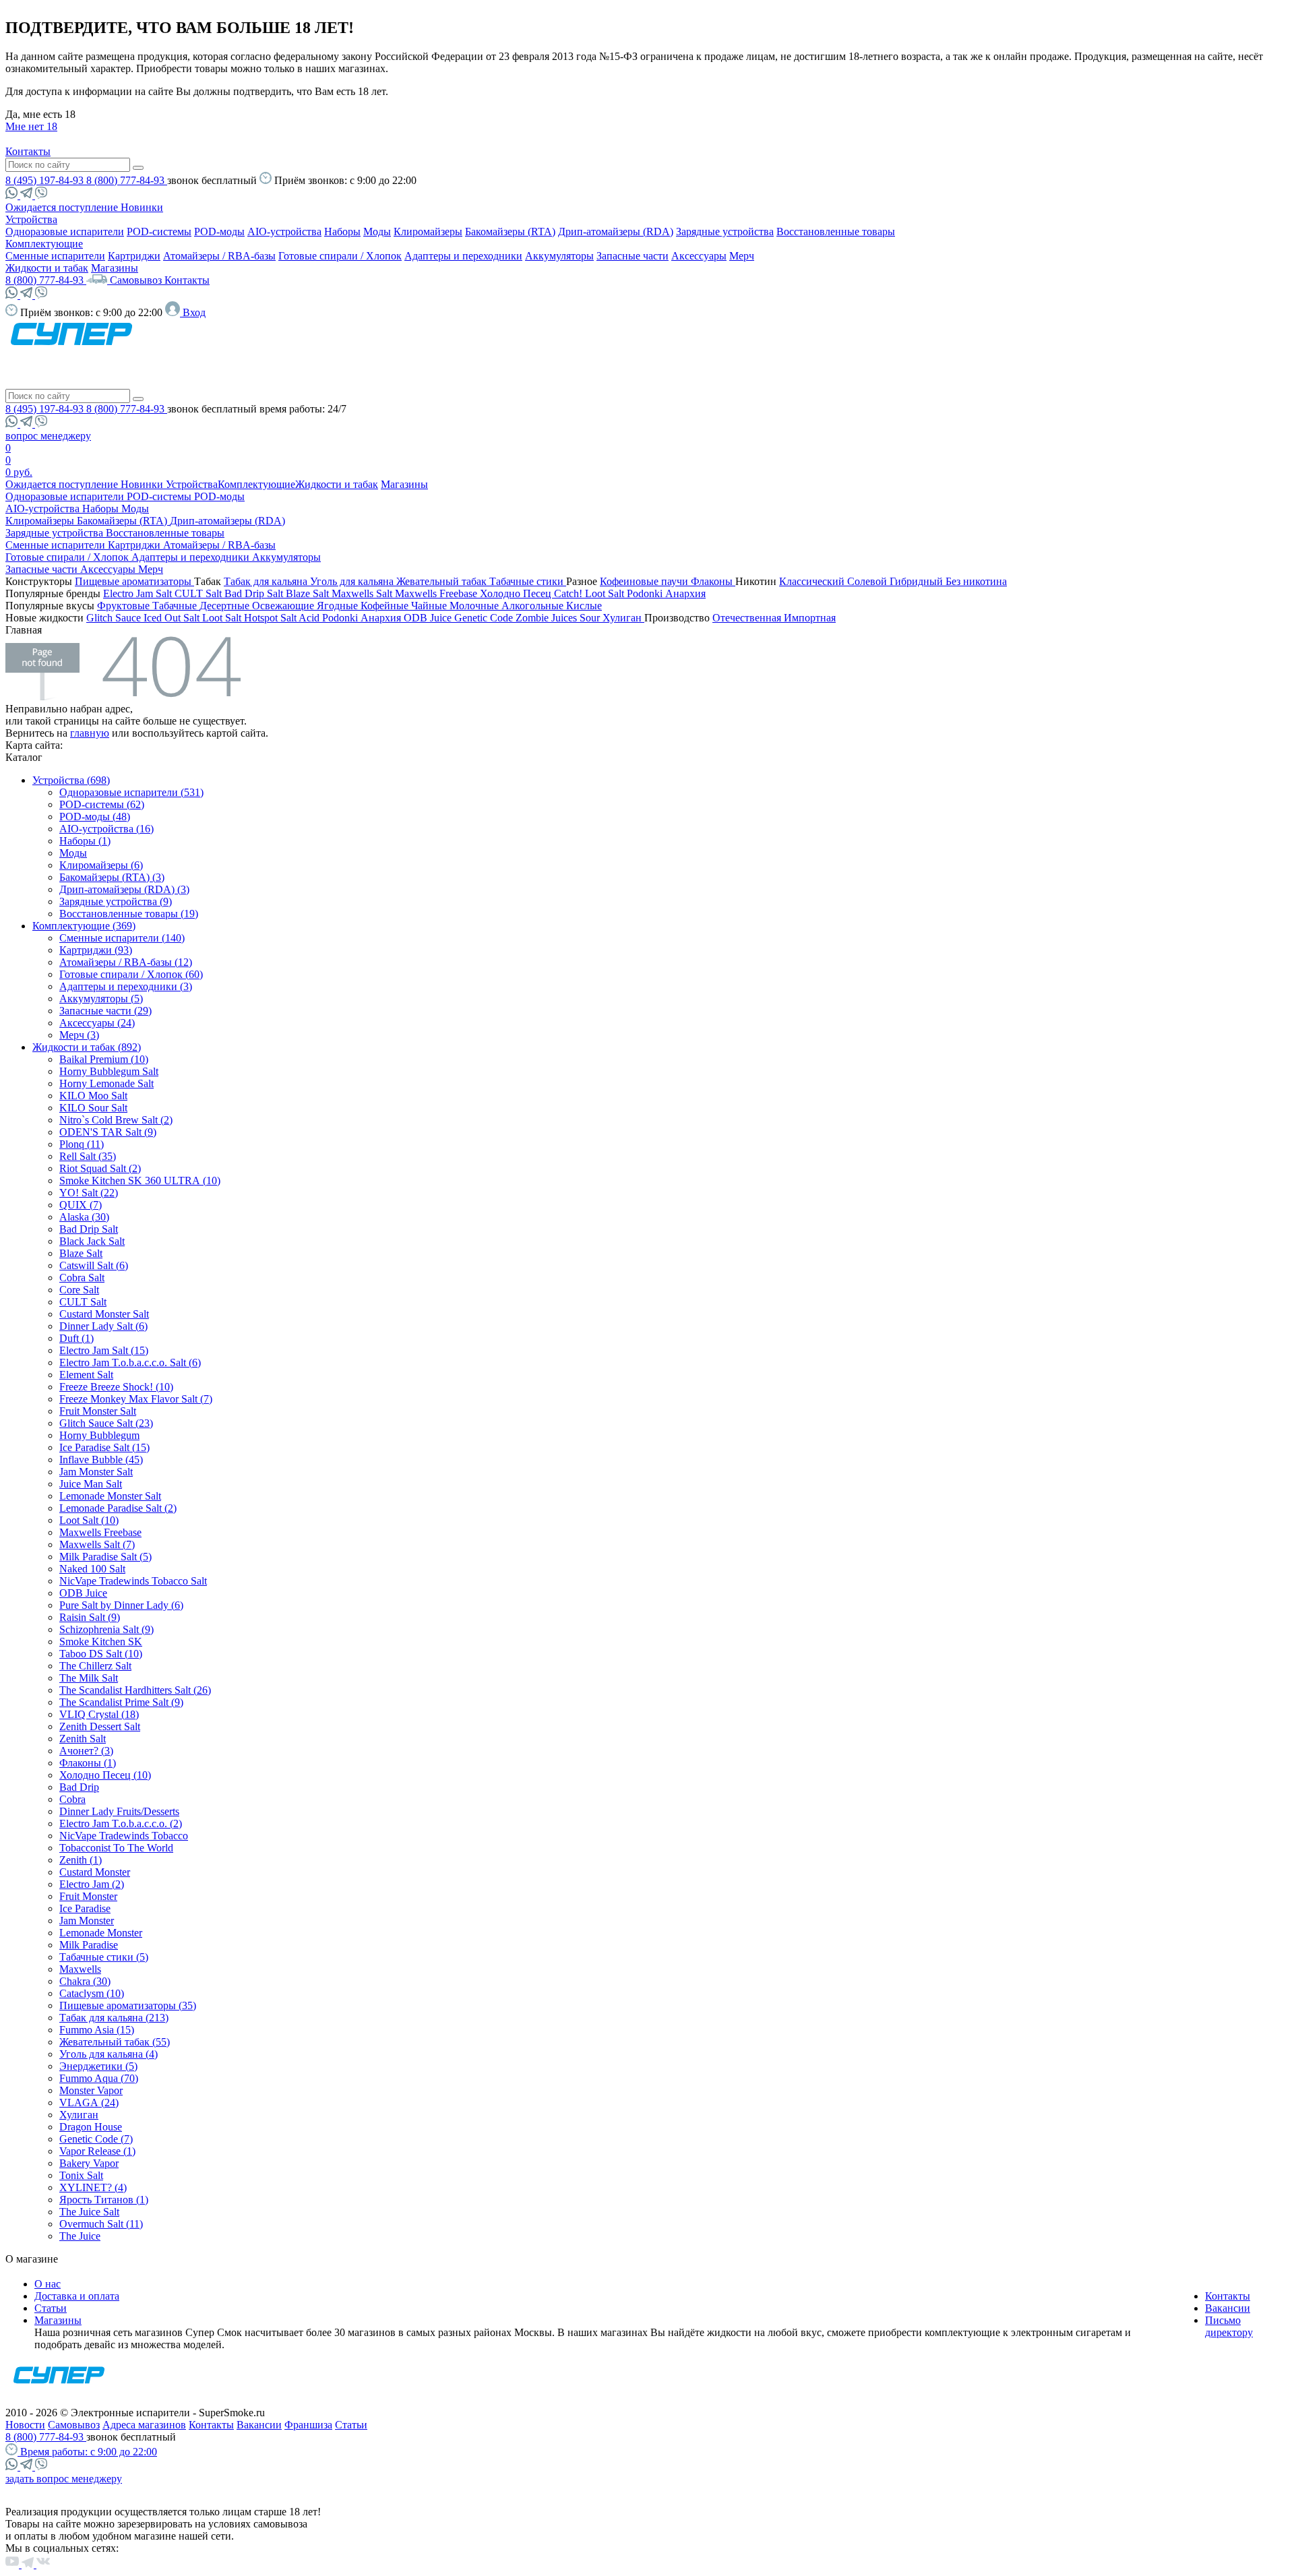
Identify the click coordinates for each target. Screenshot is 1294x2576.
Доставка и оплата (77, 2296)
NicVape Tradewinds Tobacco (124, 1836)
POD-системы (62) (102, 804)
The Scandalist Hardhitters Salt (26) (135, 1690)
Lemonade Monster (101, 1933)
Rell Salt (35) (88, 1156)
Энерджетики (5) (98, 2066)
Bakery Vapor (89, 2163)
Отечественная (748, 618)
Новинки (142, 207)
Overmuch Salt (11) (101, 2224)
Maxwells (80, 1969)
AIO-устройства (284, 232)
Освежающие (284, 606)
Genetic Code (485, 618)
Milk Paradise (89, 1945)
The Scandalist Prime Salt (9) (121, 1702)
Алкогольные (534, 606)
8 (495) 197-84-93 (46, 180)
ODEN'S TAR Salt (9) (108, 1132)
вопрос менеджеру (48, 436)
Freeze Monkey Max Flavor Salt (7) (136, 1399)
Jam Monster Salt (96, 1472)
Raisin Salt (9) (90, 1617)
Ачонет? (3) (86, 1751)
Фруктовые (125, 606)
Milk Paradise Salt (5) (105, 1557)
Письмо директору (1229, 2326)
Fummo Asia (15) (97, 2030)
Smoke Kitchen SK (101, 1642)
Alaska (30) (84, 1217)
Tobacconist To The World (116, 1848)
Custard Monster (95, 1872)
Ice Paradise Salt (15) (104, 1447)
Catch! (569, 593)
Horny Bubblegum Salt (109, 1071)
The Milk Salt (89, 1678)
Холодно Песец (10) (105, 1775)
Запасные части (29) (105, 1011)
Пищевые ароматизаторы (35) (128, 2005)
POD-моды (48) (95, 817)
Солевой (868, 581)
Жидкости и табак (47, 268)
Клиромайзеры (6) (101, 865)
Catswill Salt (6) (94, 1265)
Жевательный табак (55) (115, 2042)
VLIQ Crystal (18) (99, 1714)
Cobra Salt (82, 1278)
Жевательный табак (443, 581)
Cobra (72, 1799)
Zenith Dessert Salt (100, 1726)
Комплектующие (44, 244)
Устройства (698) (71, 780)
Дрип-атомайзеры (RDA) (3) (124, 889)
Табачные (176, 606)
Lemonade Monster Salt (110, 1496)
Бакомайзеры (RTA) (510, 232)
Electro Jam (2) (92, 1884)
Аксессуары (699, 256)
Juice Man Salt (91, 1484)
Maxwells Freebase (437, 593)
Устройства (31, 219)
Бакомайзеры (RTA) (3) (112, 877)
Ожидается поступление (63, 207)
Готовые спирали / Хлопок (340, 256)
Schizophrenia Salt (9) (106, 1629)
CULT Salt (199, 593)
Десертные (226, 606)
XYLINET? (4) (93, 2187)
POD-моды (219, 232)
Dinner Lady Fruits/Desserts (119, 1811)
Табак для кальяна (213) (114, 2018)
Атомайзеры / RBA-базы (219, 256)
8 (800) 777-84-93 (127, 180)
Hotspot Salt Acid (283, 618)
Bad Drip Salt (255, 593)
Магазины (115, 268)
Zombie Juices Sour (559, 618)
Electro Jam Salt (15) (104, 1350)
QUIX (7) (81, 1205)
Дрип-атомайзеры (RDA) (616, 232)
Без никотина (976, 581)
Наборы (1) (85, 841)
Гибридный (918, 581)
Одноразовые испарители (65, 232)
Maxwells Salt (363, 593)
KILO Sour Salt (93, 1108)
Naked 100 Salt (92, 1569)
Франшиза (308, 2425)
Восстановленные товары (836, 232)
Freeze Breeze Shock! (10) (116, 1387)
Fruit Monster (88, 1896)
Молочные (475, 606)
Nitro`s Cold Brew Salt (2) (116, 1120)
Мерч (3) (79, 1035)
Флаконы (713, 581)
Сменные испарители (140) (122, 938)
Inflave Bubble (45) (101, 1460)
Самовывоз (137, 280)
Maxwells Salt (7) (97, 1544)
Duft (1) (76, 1338)
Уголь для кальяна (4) (109, 2054)
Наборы (342, 232)
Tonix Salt (81, 2175)
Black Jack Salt (92, 1241)
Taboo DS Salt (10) (101, 1654)
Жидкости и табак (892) (87, 1047)
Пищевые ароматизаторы (134, 581)
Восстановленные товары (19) (129, 914)
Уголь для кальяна (353, 581)
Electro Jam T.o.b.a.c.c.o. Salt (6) (130, 1362)
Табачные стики (528, 581)
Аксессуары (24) (97, 1023)
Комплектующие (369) (84, 926)
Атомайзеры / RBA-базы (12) (126, 962)
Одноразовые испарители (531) (131, 792)
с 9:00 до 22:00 (89, 2452)
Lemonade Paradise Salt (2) (118, 1508)
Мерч (742, 256)
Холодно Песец (517, 593)
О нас (48, 2284)
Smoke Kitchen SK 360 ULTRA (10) (140, 1180)
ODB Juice (429, 618)
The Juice (80, 2236)
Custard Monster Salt (104, 1314)
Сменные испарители (55, 256)
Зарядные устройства (725, 232)
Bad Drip (79, 1787)
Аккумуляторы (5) (101, 999)
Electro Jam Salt (139, 593)
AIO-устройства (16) (106, 829)
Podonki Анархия (666, 593)
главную (90, 733)
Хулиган (623, 618)
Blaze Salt (309, 593)
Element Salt (86, 1375)
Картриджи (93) (96, 950)
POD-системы (159, 232)
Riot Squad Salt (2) (100, 1168)
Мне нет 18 (31, 126)
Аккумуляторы (559, 256)
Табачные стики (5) (104, 1957)
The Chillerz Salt (95, 1666)
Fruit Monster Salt (98, 1411)
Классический (813, 581)
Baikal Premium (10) (104, 1059)
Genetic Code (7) (96, 2139)
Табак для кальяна (267, 581)
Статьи (51, 2308)
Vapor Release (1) (97, 2151)
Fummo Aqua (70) (99, 2078)
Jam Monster (87, 1921)
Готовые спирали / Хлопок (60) (131, 974)
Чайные (430, 606)
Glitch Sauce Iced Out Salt (144, 618)
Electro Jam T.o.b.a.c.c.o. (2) (121, 1823)
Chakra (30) (85, 1981)
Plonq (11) (82, 1144)
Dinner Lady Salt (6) (103, 1326)
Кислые (584, 606)
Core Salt (79, 1290)
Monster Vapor (91, 2090)
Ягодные (339, 606)
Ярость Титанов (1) (104, 2200)
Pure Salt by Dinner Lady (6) (121, 1605)
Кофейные (386, 606)
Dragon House (91, 2127)
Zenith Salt (83, 1739)
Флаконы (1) (88, 1763)
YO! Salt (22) (89, 1193)
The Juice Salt (89, 2212)
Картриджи (134, 256)
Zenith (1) (81, 1860)
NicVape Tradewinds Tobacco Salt (133, 1581)
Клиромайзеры (428, 232)
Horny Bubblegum (99, 1435)
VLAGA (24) (89, 2103)
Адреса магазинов (144, 2425)
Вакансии (1228, 2308)
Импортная (810, 618)
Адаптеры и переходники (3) (126, 986)
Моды (377, 232)
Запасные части (633, 256)
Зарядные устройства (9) (116, 901)
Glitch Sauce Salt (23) (106, 1423)
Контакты (28, 151)
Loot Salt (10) (89, 1520)
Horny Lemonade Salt (106, 1083)
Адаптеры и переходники (463, 256)
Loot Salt (606, 593)
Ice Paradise (85, 1908)
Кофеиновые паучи (645, 581)
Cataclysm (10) (92, 1993)
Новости (25, 2425)
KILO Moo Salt (93, 1096)
